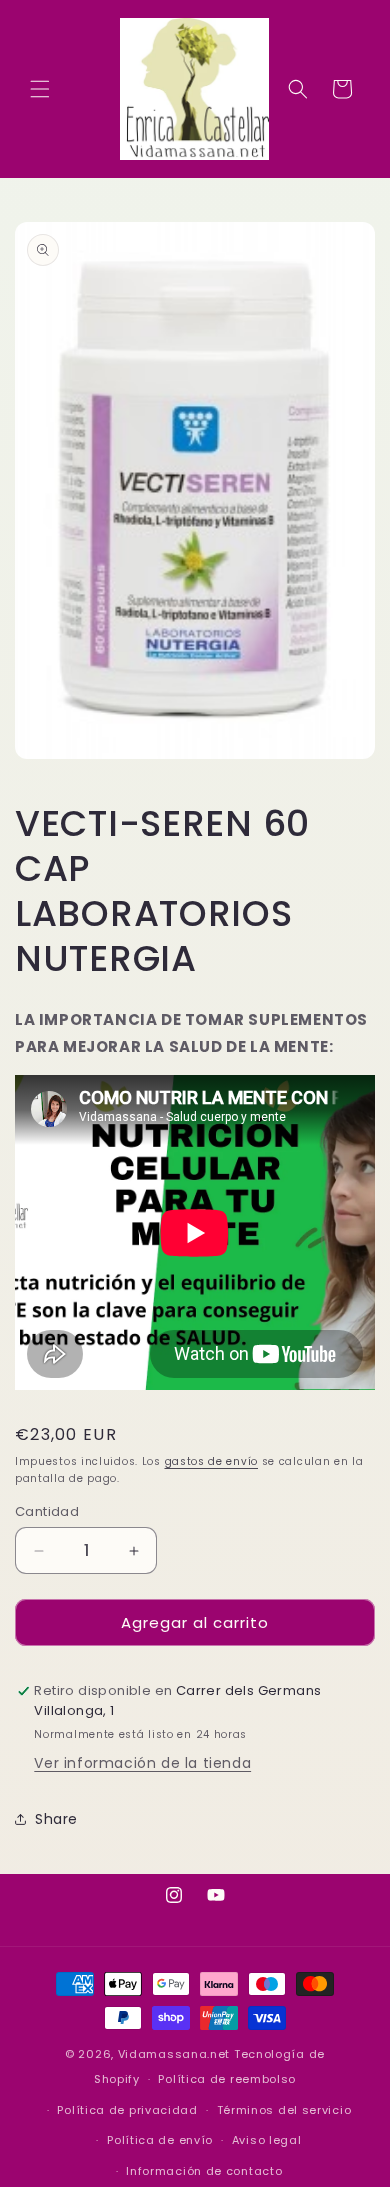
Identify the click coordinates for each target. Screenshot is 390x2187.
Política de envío (160, 2140)
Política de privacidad (127, 2110)
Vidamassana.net (174, 2054)
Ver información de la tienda (142, 1763)
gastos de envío (212, 1461)
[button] (40, 89)
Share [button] (56, 1819)
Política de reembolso (227, 2079)
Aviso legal (267, 2140)
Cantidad (47, 1511)
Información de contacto (204, 2171)
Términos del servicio (284, 2110)
